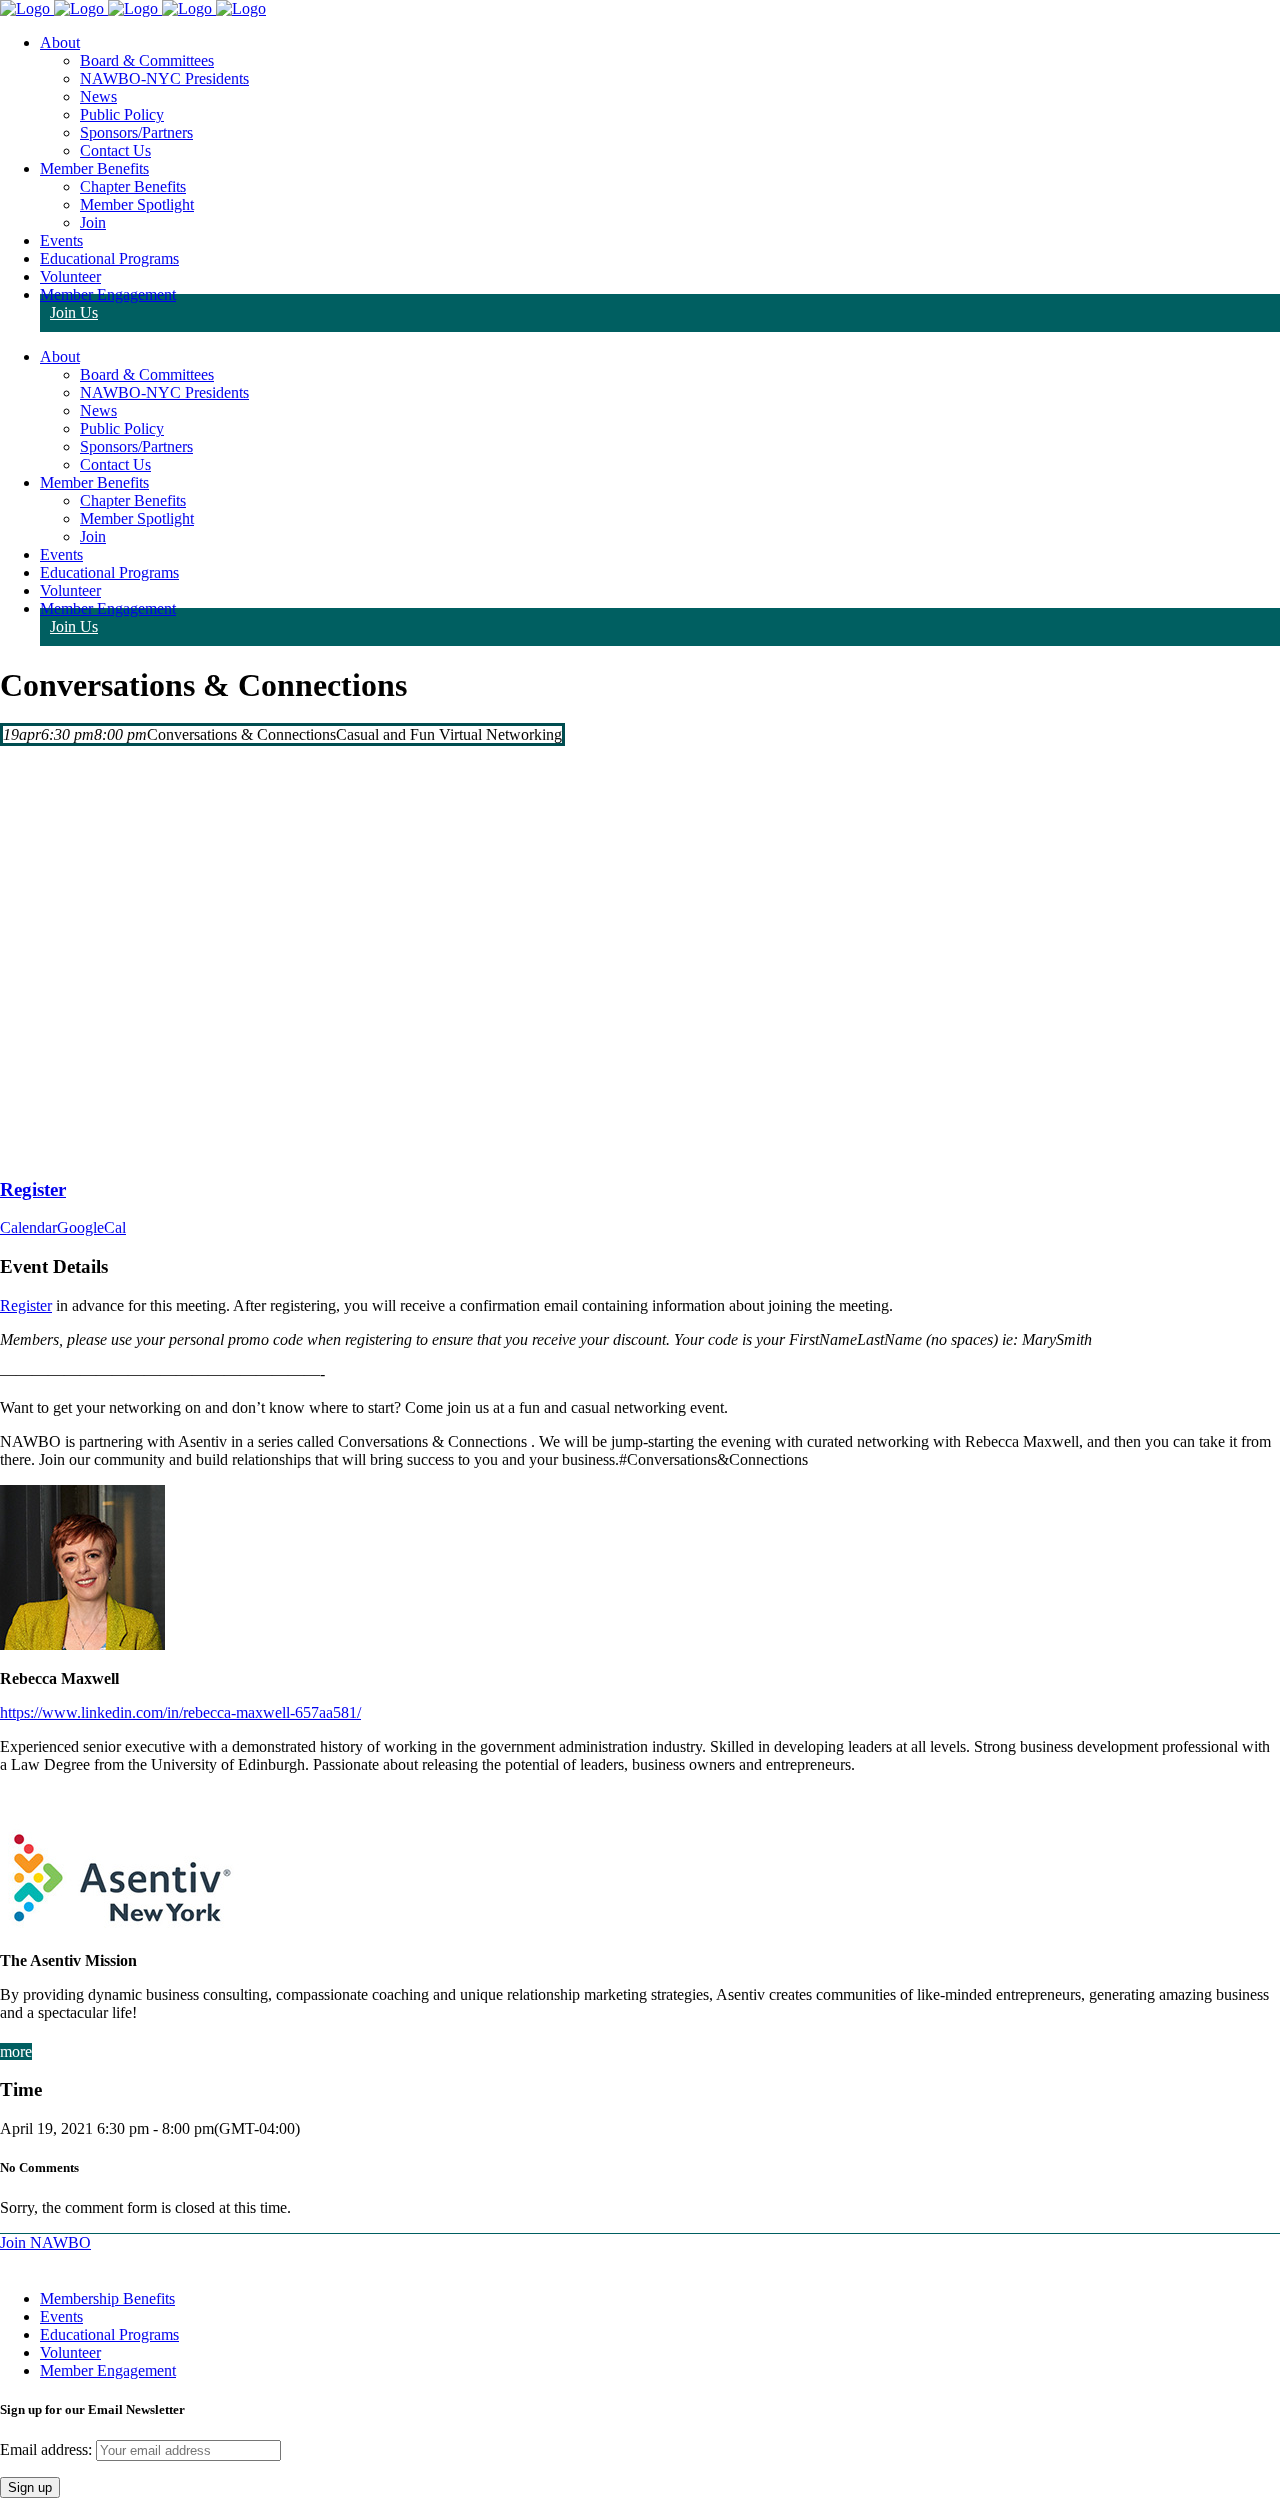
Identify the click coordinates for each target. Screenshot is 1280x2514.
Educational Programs (109, 2334)
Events (61, 2316)
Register (26, 1305)
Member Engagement (108, 2370)
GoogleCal (91, 1227)
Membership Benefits (107, 2298)
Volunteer (70, 2352)
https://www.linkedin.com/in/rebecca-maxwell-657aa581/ (180, 1712)
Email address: (48, 2449)
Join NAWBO (45, 2242)
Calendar (28, 1227)
